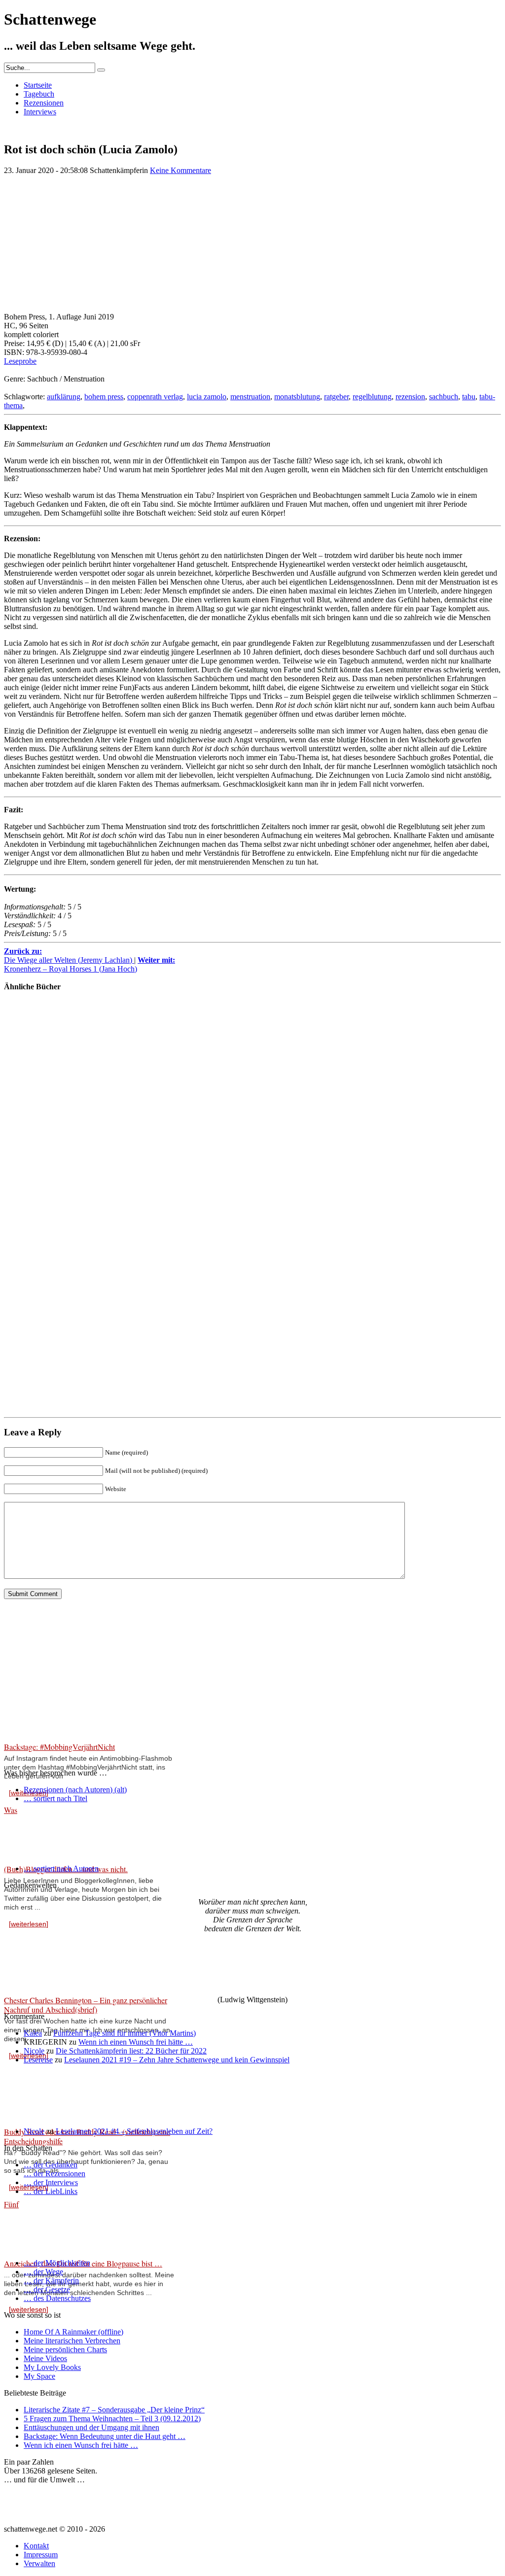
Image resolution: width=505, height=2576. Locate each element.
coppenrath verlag (155, 397)
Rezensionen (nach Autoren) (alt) (75, 1790)
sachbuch (444, 397)
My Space (39, 2376)
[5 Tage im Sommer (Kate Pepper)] (34, 1067)
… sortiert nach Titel (55, 1798)
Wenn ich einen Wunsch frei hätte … (136, 2042)
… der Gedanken (51, 2165)
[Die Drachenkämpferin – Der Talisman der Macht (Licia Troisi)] (34, 1229)
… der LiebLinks (51, 2191)
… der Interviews (51, 2182)
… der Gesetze (47, 2289)
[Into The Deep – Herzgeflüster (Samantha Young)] (34, 1310)
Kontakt (36, 2546)
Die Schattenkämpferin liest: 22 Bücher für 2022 (131, 2051)
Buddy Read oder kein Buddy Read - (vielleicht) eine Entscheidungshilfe (87, 2136)
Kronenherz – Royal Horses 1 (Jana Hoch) (90, 964)
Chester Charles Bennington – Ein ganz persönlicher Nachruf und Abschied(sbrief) (86, 2005)
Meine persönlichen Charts (65, 2350)
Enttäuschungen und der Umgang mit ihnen (91, 2427)
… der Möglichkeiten (57, 2263)
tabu (469, 397)
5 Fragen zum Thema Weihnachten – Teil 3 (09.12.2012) (112, 2419)
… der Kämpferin (51, 2280)
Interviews (40, 112)
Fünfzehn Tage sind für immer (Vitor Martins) (125, 2033)
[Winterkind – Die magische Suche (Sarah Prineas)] (34, 1148)
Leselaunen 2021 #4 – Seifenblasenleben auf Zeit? (134, 2131)
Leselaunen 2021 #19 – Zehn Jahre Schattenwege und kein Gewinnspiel (177, 2060)
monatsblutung (297, 397)
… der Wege (43, 2272)
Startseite (38, 85)
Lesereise (38, 2060)
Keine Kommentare (180, 170)
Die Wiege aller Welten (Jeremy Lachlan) (69, 956)
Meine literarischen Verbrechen (72, 2341)
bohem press (104, 397)
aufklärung (64, 397)
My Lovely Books (52, 2367)
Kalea (33, 2033)
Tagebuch (39, 94)
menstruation (250, 397)
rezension (410, 397)
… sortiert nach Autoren (61, 1868)
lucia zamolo (207, 397)
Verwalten (39, 2563)
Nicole (34, 2051)
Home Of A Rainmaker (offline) (73, 2332)
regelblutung (372, 397)
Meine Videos (45, 2358)
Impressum (41, 2555)
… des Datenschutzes (57, 2298)
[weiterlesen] (29, 1924)
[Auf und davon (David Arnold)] (34, 1391)
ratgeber (336, 397)
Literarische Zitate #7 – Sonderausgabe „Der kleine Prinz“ (114, 2410)
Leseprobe (20, 361)
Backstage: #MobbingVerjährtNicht (59, 1747)
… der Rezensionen (54, 2174)
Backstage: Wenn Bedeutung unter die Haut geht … (105, 2436)
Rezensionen (44, 103)
